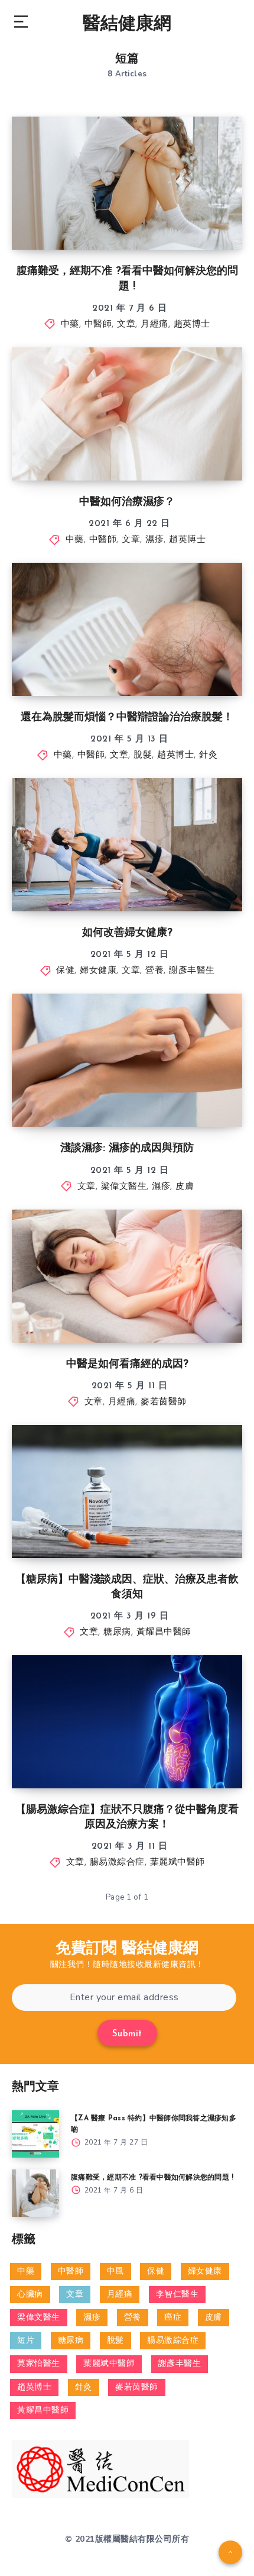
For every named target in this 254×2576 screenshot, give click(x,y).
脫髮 (143, 755)
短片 (26, 2341)
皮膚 (185, 1187)
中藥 (70, 325)
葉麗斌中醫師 (178, 1863)
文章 (126, 325)
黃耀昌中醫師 (164, 1632)
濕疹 (154, 540)
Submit (127, 2034)
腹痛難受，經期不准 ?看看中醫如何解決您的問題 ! (152, 2178)
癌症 (173, 2318)
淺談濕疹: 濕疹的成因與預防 (127, 1149)
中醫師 (98, 325)
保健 (65, 971)
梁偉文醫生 (124, 1187)
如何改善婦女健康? (127, 933)
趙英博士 (192, 325)
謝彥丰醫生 (192, 971)
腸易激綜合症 (117, 1863)
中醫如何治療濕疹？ (127, 502)
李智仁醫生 (178, 2295)
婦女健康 (98, 971)
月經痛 (154, 325)
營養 (154, 971)
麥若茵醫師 (164, 1402)
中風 (115, 2272)
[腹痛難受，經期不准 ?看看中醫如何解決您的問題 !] (35, 2193)
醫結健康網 (127, 25)
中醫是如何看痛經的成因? (127, 1365)
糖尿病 (117, 1632)
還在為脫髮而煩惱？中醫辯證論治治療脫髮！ (127, 718)
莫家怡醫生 (39, 2364)
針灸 (208, 755)
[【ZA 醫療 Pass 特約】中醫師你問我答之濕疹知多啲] (35, 2134)
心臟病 (30, 2295)
